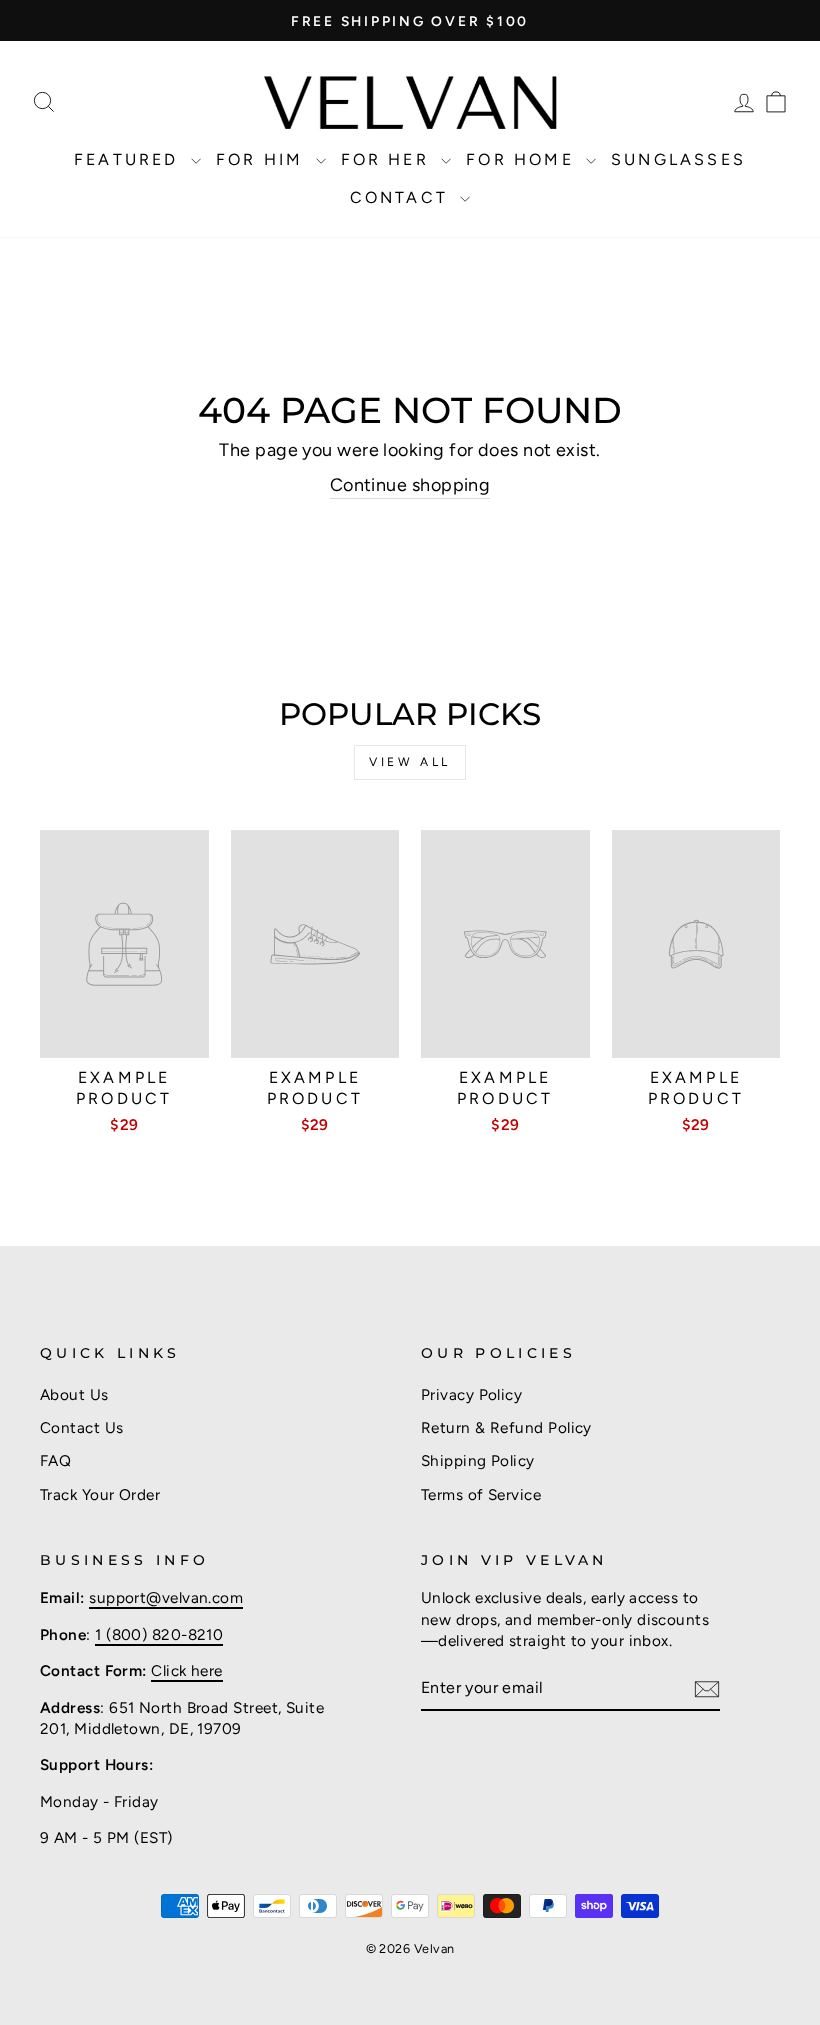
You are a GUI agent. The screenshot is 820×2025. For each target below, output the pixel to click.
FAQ (55, 1460)
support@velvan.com (166, 1597)
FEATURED (130, 159)
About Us (74, 1394)
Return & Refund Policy (506, 1427)
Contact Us (82, 1427)
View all (410, 762)
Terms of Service (481, 1494)
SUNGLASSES (678, 159)
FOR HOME (523, 159)
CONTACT (403, 197)
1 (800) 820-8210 (159, 1634)
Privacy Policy (471, 1394)
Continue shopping (410, 485)
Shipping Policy (478, 1460)
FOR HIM (263, 159)
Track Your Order (100, 1494)
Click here (187, 1670)
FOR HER (389, 159)
